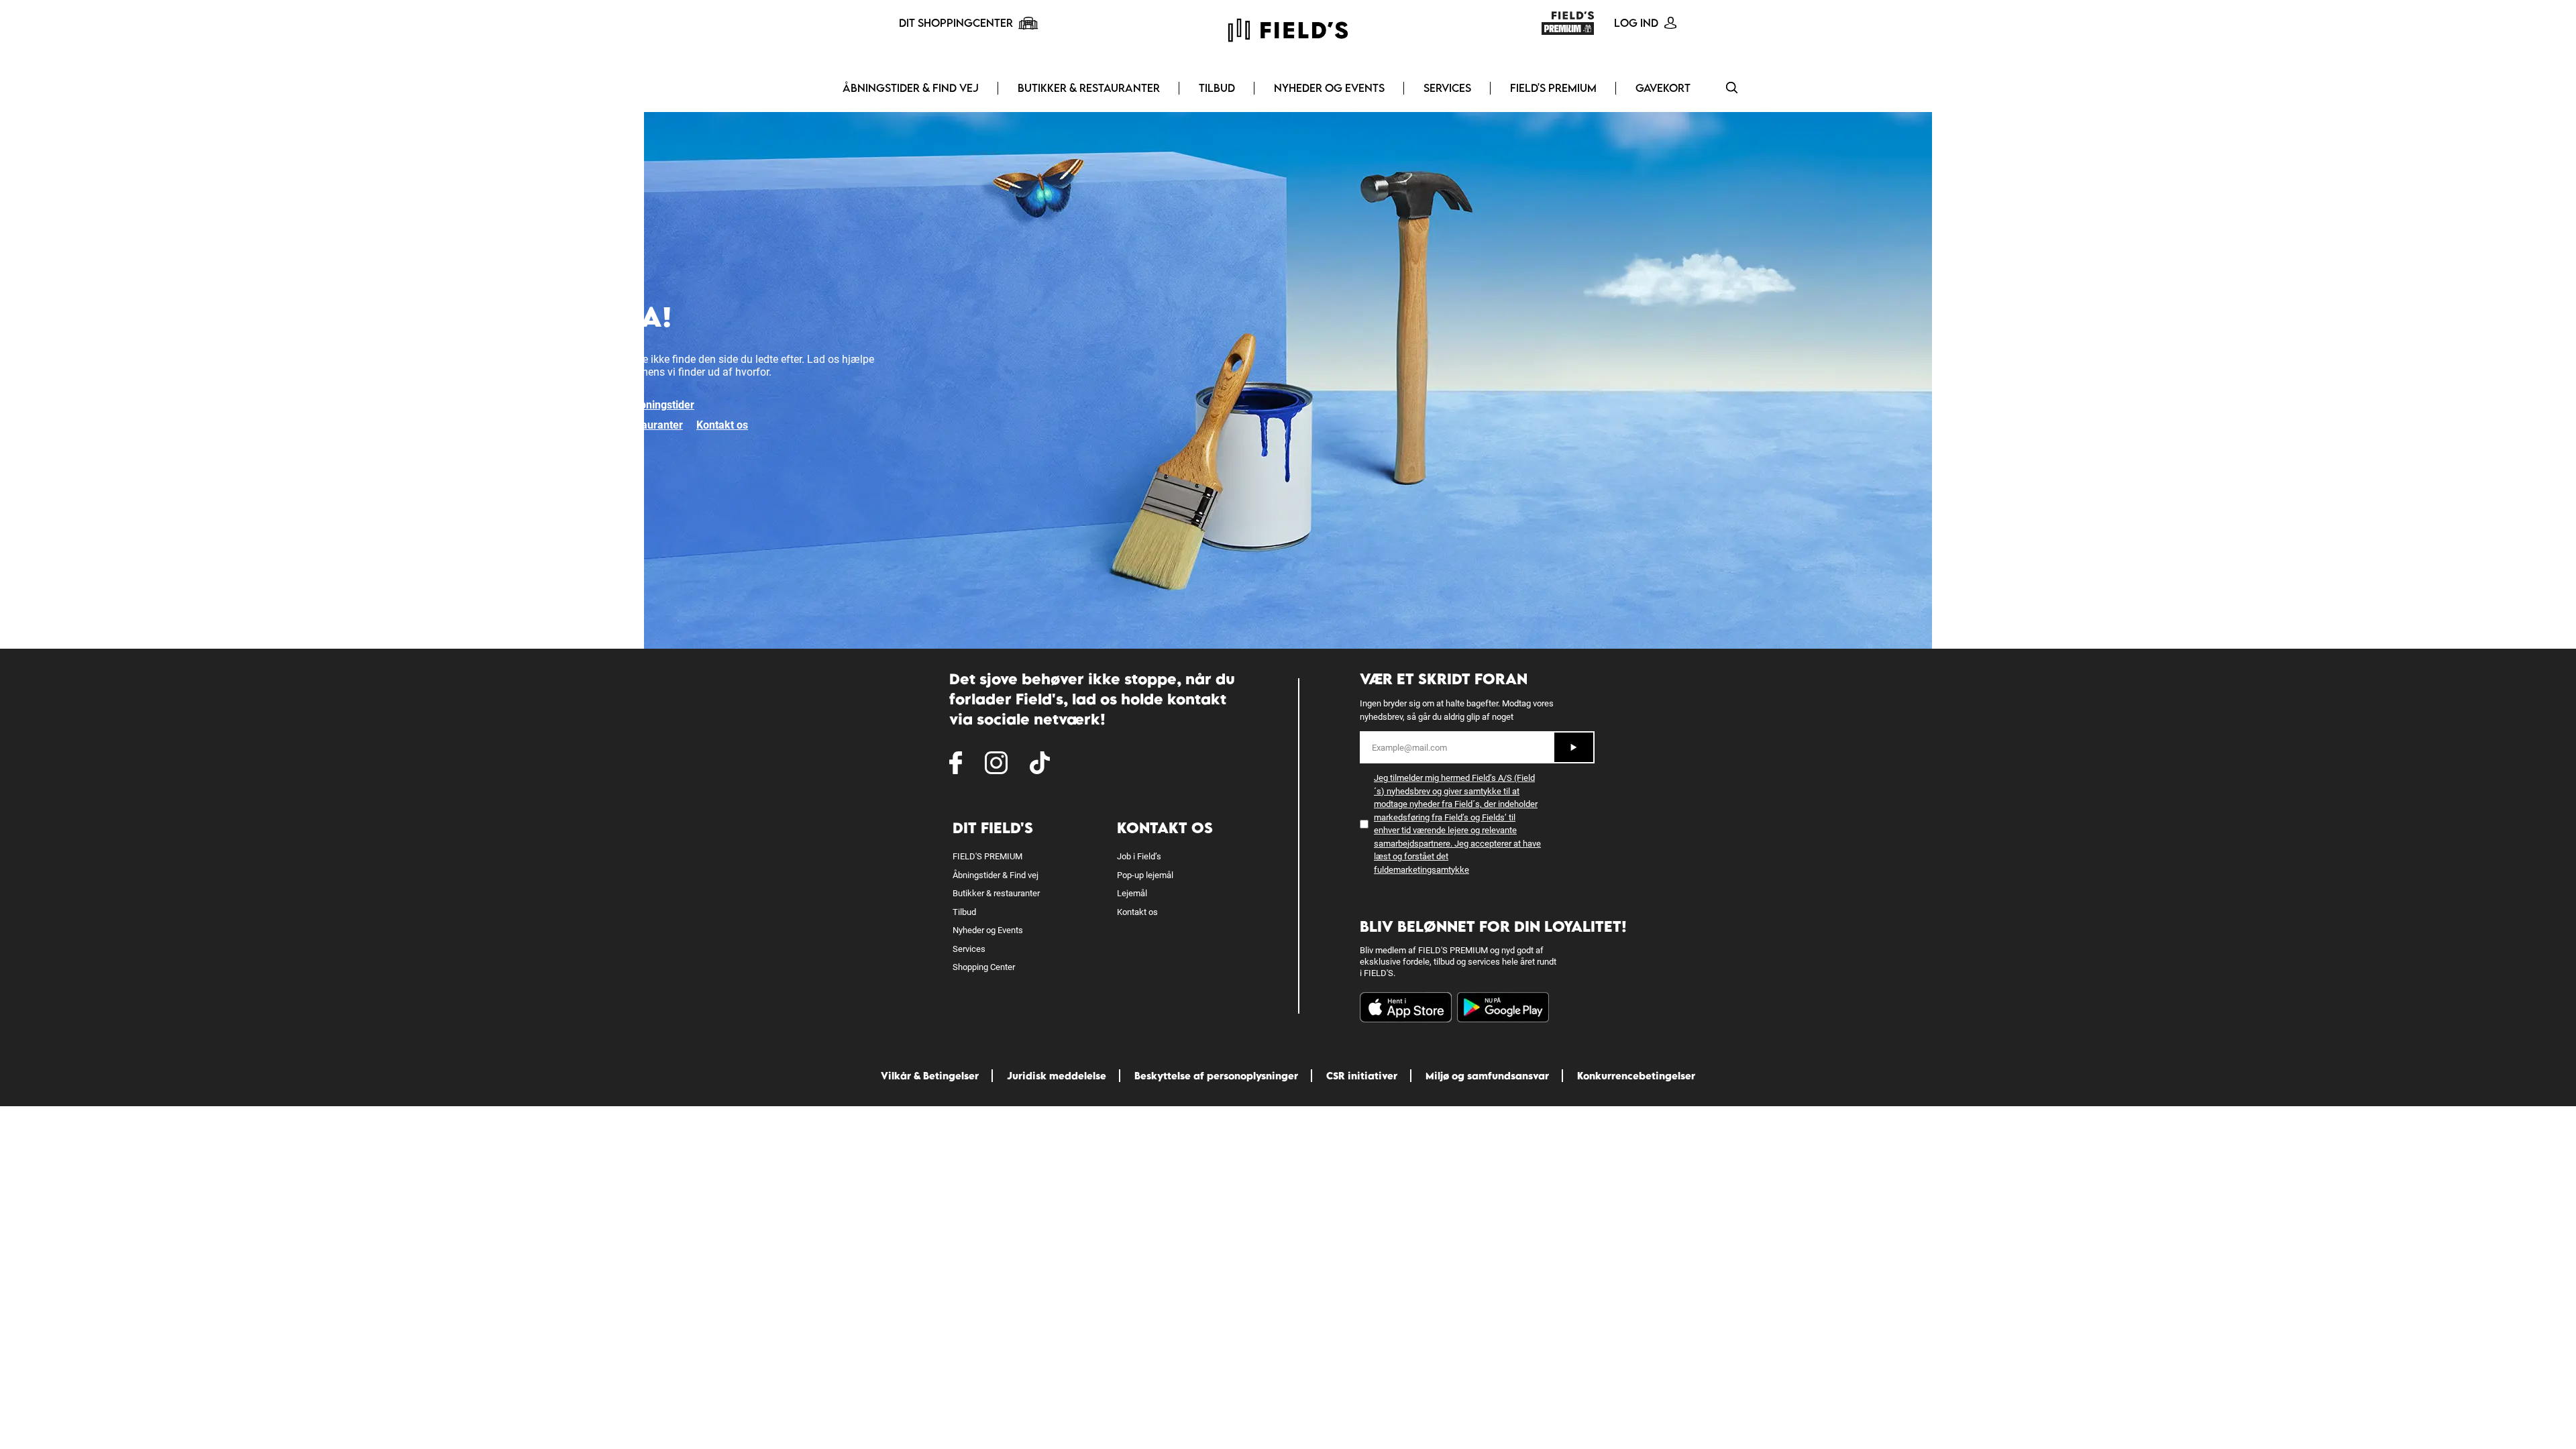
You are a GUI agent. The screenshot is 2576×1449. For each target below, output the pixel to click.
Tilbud (1217, 88)
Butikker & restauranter (996, 893)
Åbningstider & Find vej (911, 88)
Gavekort (1663, 88)
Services (1447, 88)
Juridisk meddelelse (1057, 1076)
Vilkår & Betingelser (930, 1076)
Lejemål (1132, 893)
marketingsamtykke (1431, 870)
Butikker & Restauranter (1089, 88)
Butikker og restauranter (624, 425)
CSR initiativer (1362, 1076)
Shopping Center (984, 967)
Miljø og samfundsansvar (1487, 1076)
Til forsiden (592, 405)
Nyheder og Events (988, 930)
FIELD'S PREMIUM (1553, 88)
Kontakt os (722, 425)
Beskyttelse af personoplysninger (1216, 1076)
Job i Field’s (1139, 856)
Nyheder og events (1329, 88)
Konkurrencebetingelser (1636, 1076)
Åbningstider (663, 405)
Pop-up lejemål (1145, 875)
